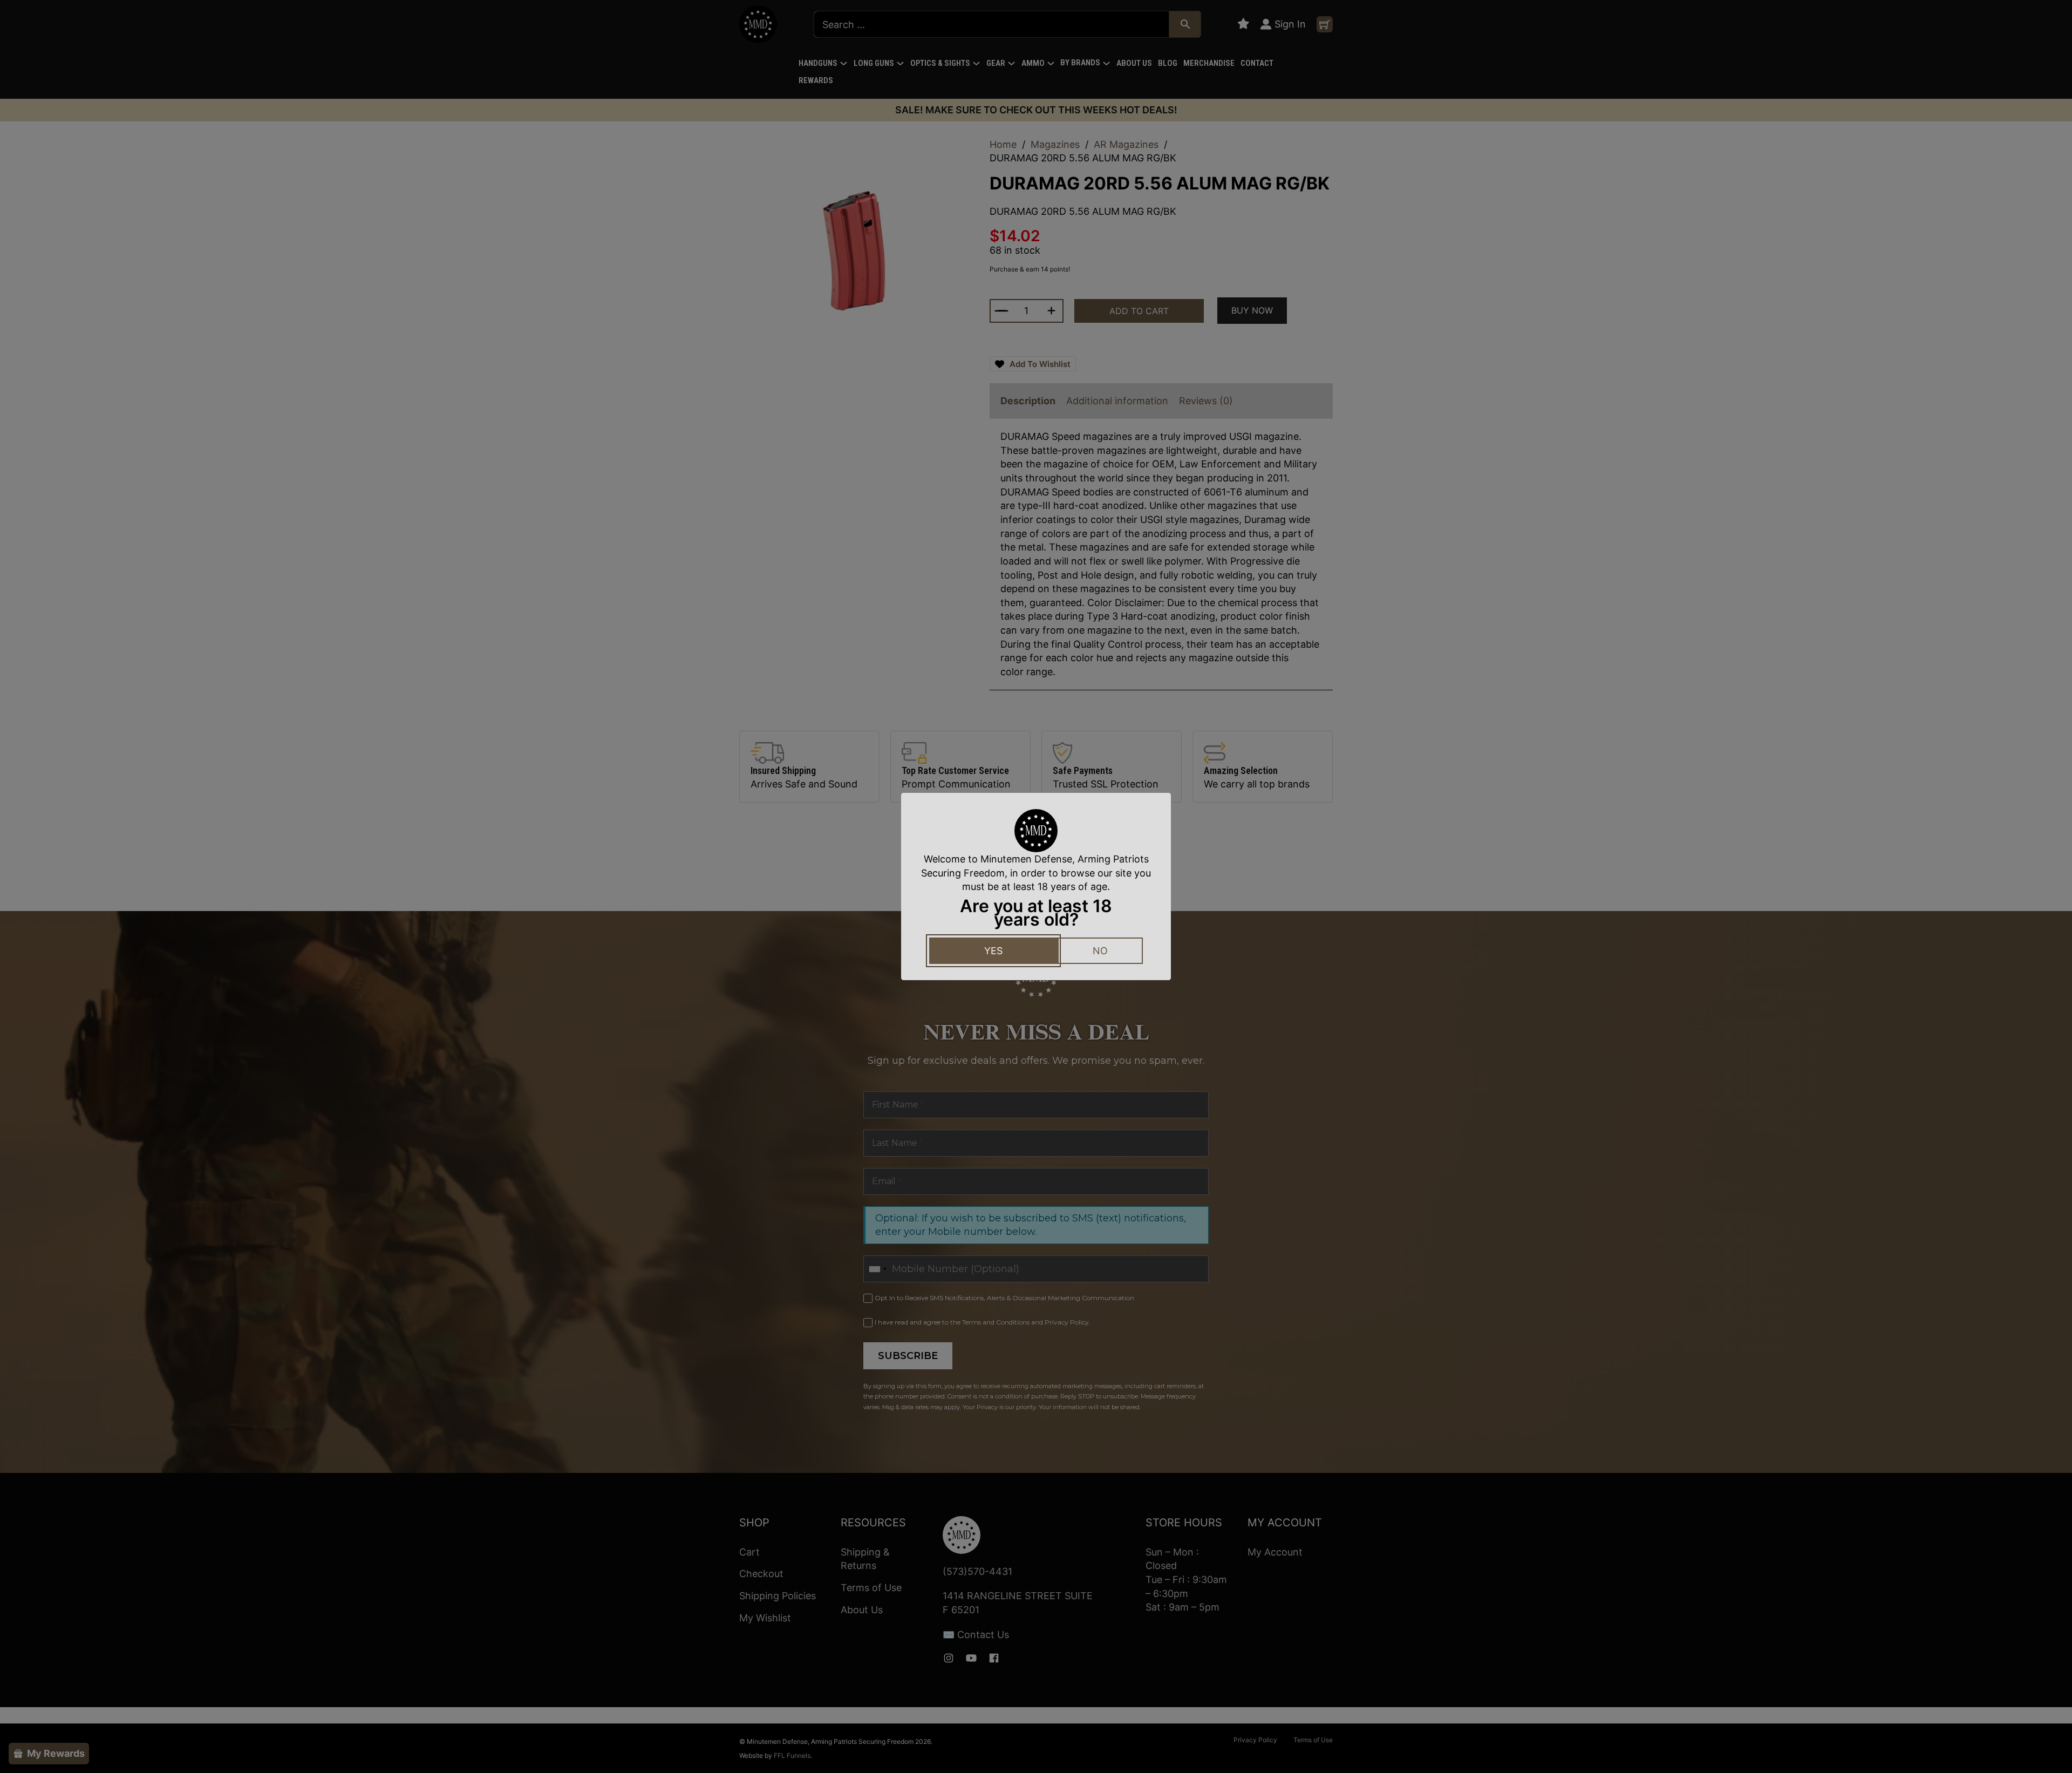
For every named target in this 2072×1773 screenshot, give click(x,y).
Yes (993, 951)
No (1100, 951)
